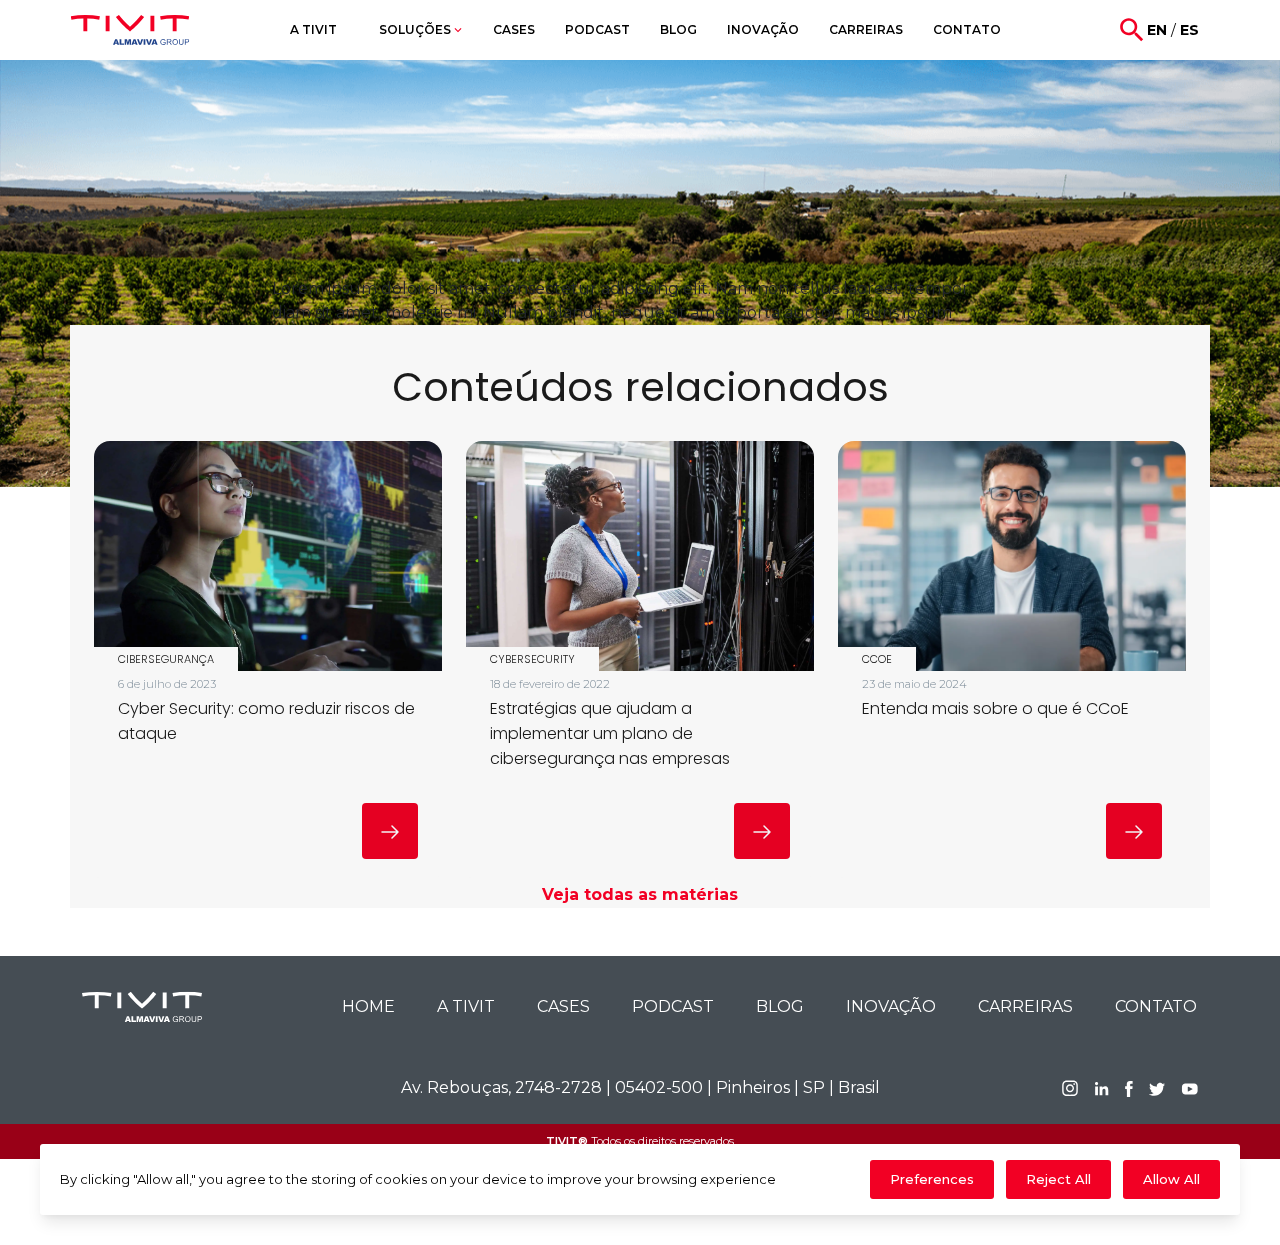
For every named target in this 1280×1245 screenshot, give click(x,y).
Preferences (932, 1179)
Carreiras (1025, 1006)
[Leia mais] (390, 831)
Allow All (1171, 1179)
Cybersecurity (532, 659)
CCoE (877, 659)
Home (368, 1006)
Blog (780, 1006)
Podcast (673, 1006)
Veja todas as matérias (640, 894)
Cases (563, 1006)
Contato (1156, 1006)
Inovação (891, 1006)
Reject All (1058, 1179)
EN (1157, 30)
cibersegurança (166, 659)
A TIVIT (466, 1006)
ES (1189, 30)
